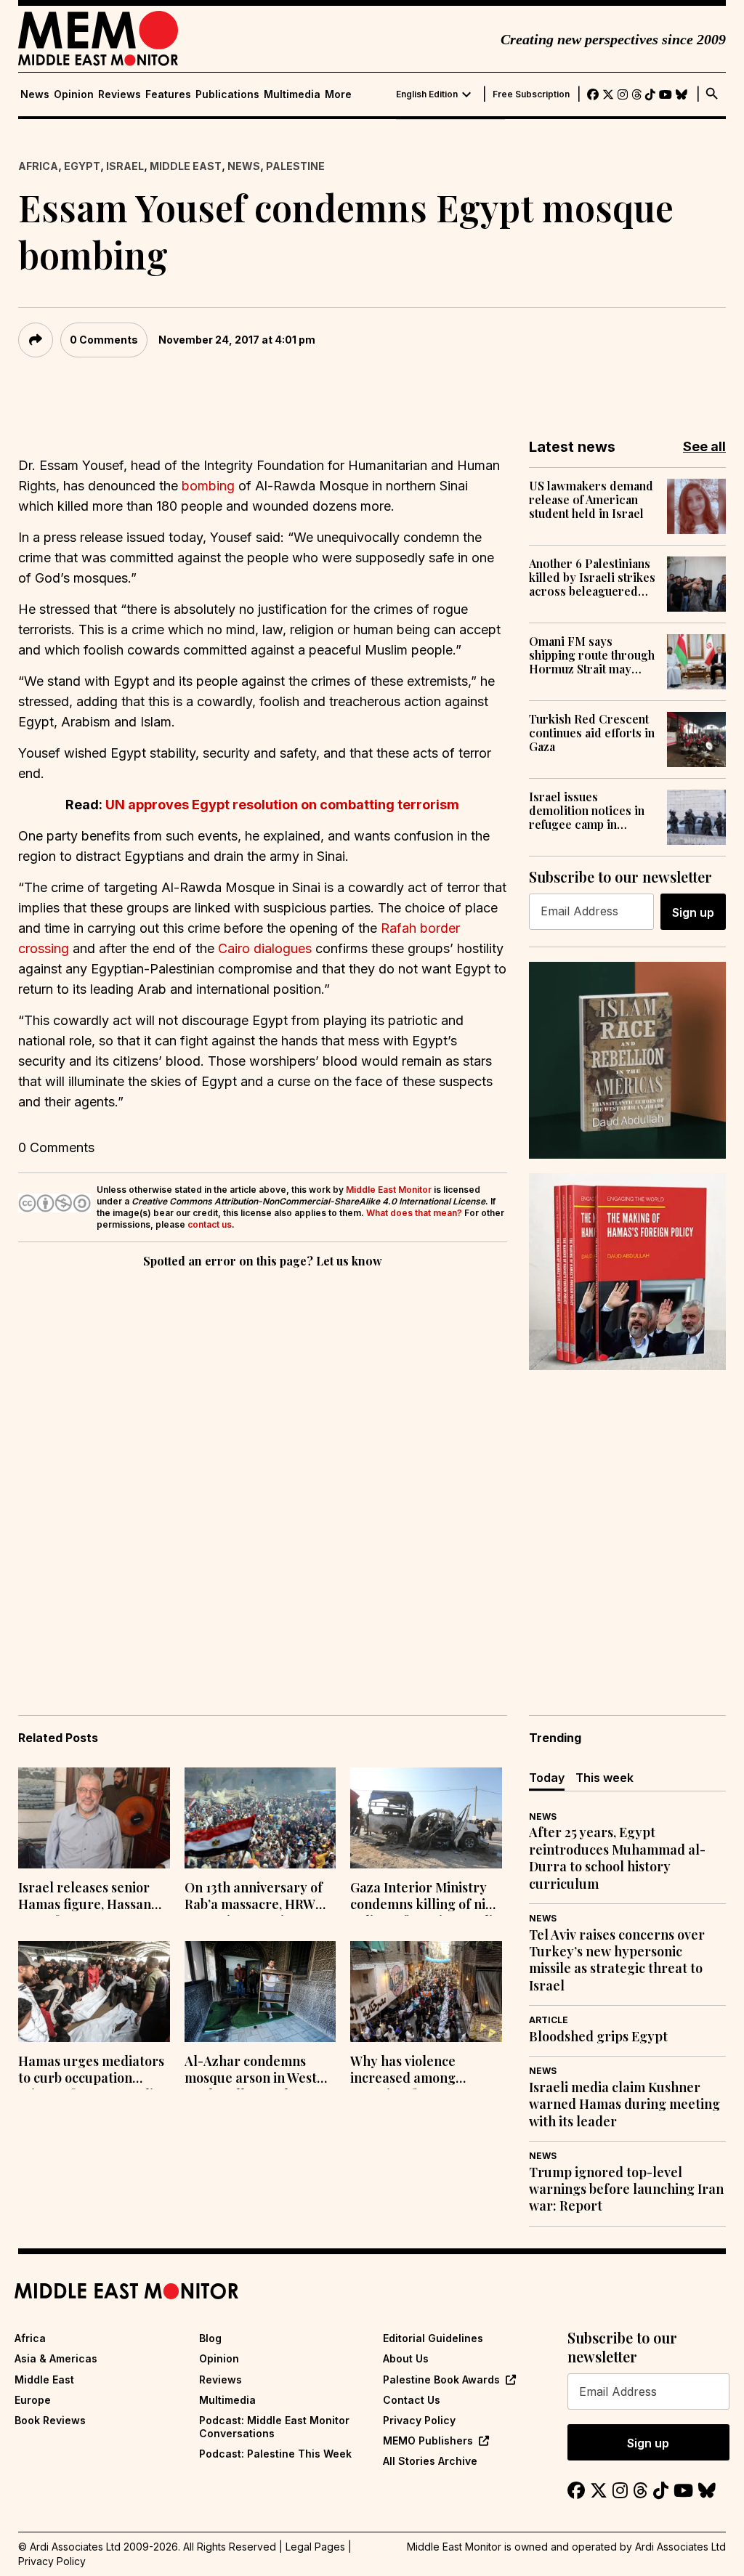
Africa (38, 166)
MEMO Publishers (428, 2441)
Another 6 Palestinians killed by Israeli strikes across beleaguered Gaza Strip (592, 578)
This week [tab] (604, 1778)
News (35, 94)
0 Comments (104, 340)
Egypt (82, 166)
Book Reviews (50, 2420)
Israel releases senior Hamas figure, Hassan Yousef (85, 1897)
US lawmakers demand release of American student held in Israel (591, 500)
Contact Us (412, 2400)
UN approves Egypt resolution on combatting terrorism (282, 805)
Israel (125, 166)
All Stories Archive (430, 2461)
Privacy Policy (419, 2420)
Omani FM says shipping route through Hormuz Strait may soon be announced (592, 655)
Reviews (120, 94)
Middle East (186, 166)
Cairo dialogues (265, 948)
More (338, 94)
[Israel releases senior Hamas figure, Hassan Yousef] (94, 1818)
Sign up (693, 912)
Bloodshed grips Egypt (598, 2037)
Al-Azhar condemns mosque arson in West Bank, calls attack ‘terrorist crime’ (251, 2071)
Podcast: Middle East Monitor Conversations (274, 2427)
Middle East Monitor (389, 1190)
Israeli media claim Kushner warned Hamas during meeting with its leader (624, 2105)
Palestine (295, 166)
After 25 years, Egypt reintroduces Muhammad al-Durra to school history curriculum (617, 1858)
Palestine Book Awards (441, 2379)
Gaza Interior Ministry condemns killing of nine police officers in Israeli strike (425, 1897)
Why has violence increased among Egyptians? (403, 2071)
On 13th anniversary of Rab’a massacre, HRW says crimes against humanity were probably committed (260, 1897)
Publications (227, 94)
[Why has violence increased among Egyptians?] (426, 1992)
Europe (33, 2400)
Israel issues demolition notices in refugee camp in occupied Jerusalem (587, 811)
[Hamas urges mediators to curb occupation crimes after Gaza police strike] (94, 1992)
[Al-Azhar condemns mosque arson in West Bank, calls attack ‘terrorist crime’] (260, 1992)
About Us (406, 2358)
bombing (208, 486)
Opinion (74, 94)
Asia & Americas (56, 2358)
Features (168, 94)
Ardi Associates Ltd (680, 2547)
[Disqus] (263, 1471)
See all (704, 446)
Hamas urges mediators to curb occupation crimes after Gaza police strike (93, 2071)
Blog (210, 2338)
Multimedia (292, 94)
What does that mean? (414, 1213)
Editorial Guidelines (433, 2338)
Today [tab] (547, 1778)
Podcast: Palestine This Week (275, 2454)
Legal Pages (315, 2547)
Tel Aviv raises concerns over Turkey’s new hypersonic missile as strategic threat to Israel (617, 1960)
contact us (210, 1224)
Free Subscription (531, 94)
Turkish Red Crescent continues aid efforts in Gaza (592, 733)
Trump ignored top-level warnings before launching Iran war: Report (626, 2190)
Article (549, 2020)
